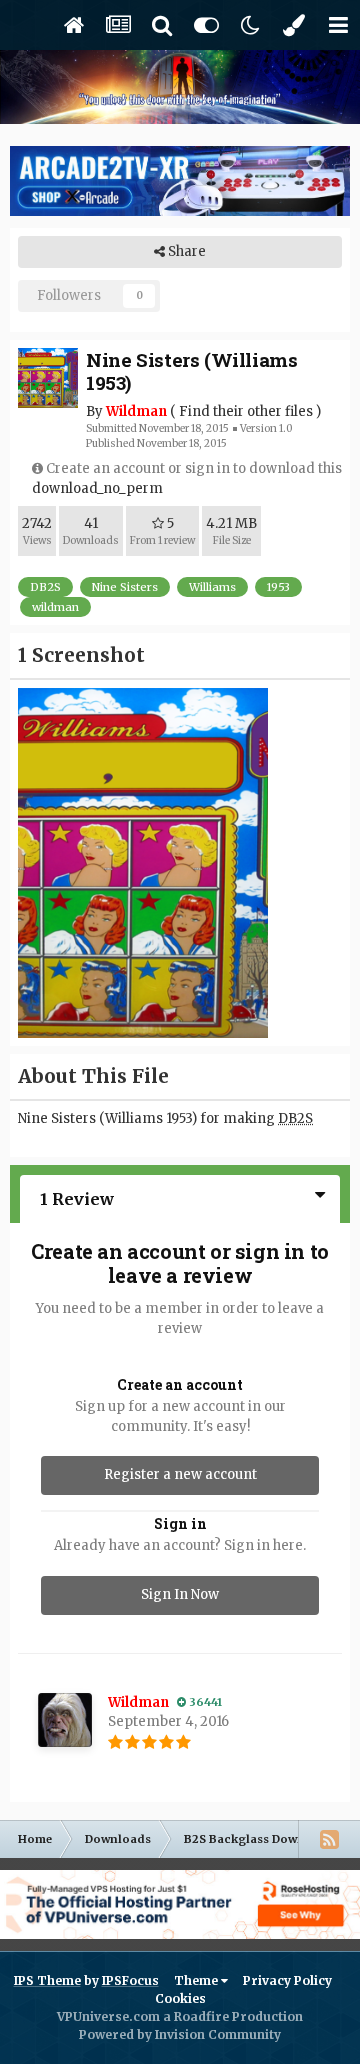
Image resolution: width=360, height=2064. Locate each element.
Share (185, 251)
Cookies (180, 1998)
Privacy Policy (287, 1980)
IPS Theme (47, 1980)
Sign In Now (180, 1594)
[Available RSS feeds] (329, 1839)
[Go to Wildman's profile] (65, 1720)
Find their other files (246, 411)
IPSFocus (130, 1980)
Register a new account (180, 1474)
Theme (197, 1980)
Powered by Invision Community (180, 2034)
